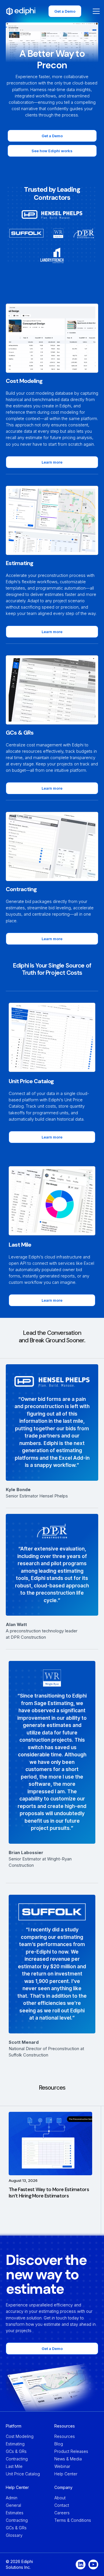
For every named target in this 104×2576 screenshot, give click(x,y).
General (13, 2505)
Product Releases (71, 2451)
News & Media (68, 2459)
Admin (12, 2498)
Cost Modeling (20, 2436)
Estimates (15, 2513)
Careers (62, 2513)
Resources (65, 2436)
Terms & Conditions (73, 2520)
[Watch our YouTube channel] (93, 2564)
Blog (59, 2444)
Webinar (62, 2466)
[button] (95, 11)
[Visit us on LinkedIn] (81, 2564)
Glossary (14, 2535)
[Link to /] (21, 11)
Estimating (15, 2444)
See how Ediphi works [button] (52, 151)
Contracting (17, 2459)
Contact (62, 2505)
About (60, 2498)
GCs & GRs (16, 2451)
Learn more (52, 462)
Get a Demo (65, 11)
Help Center (66, 2474)
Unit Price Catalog (23, 2474)
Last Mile (14, 2466)
